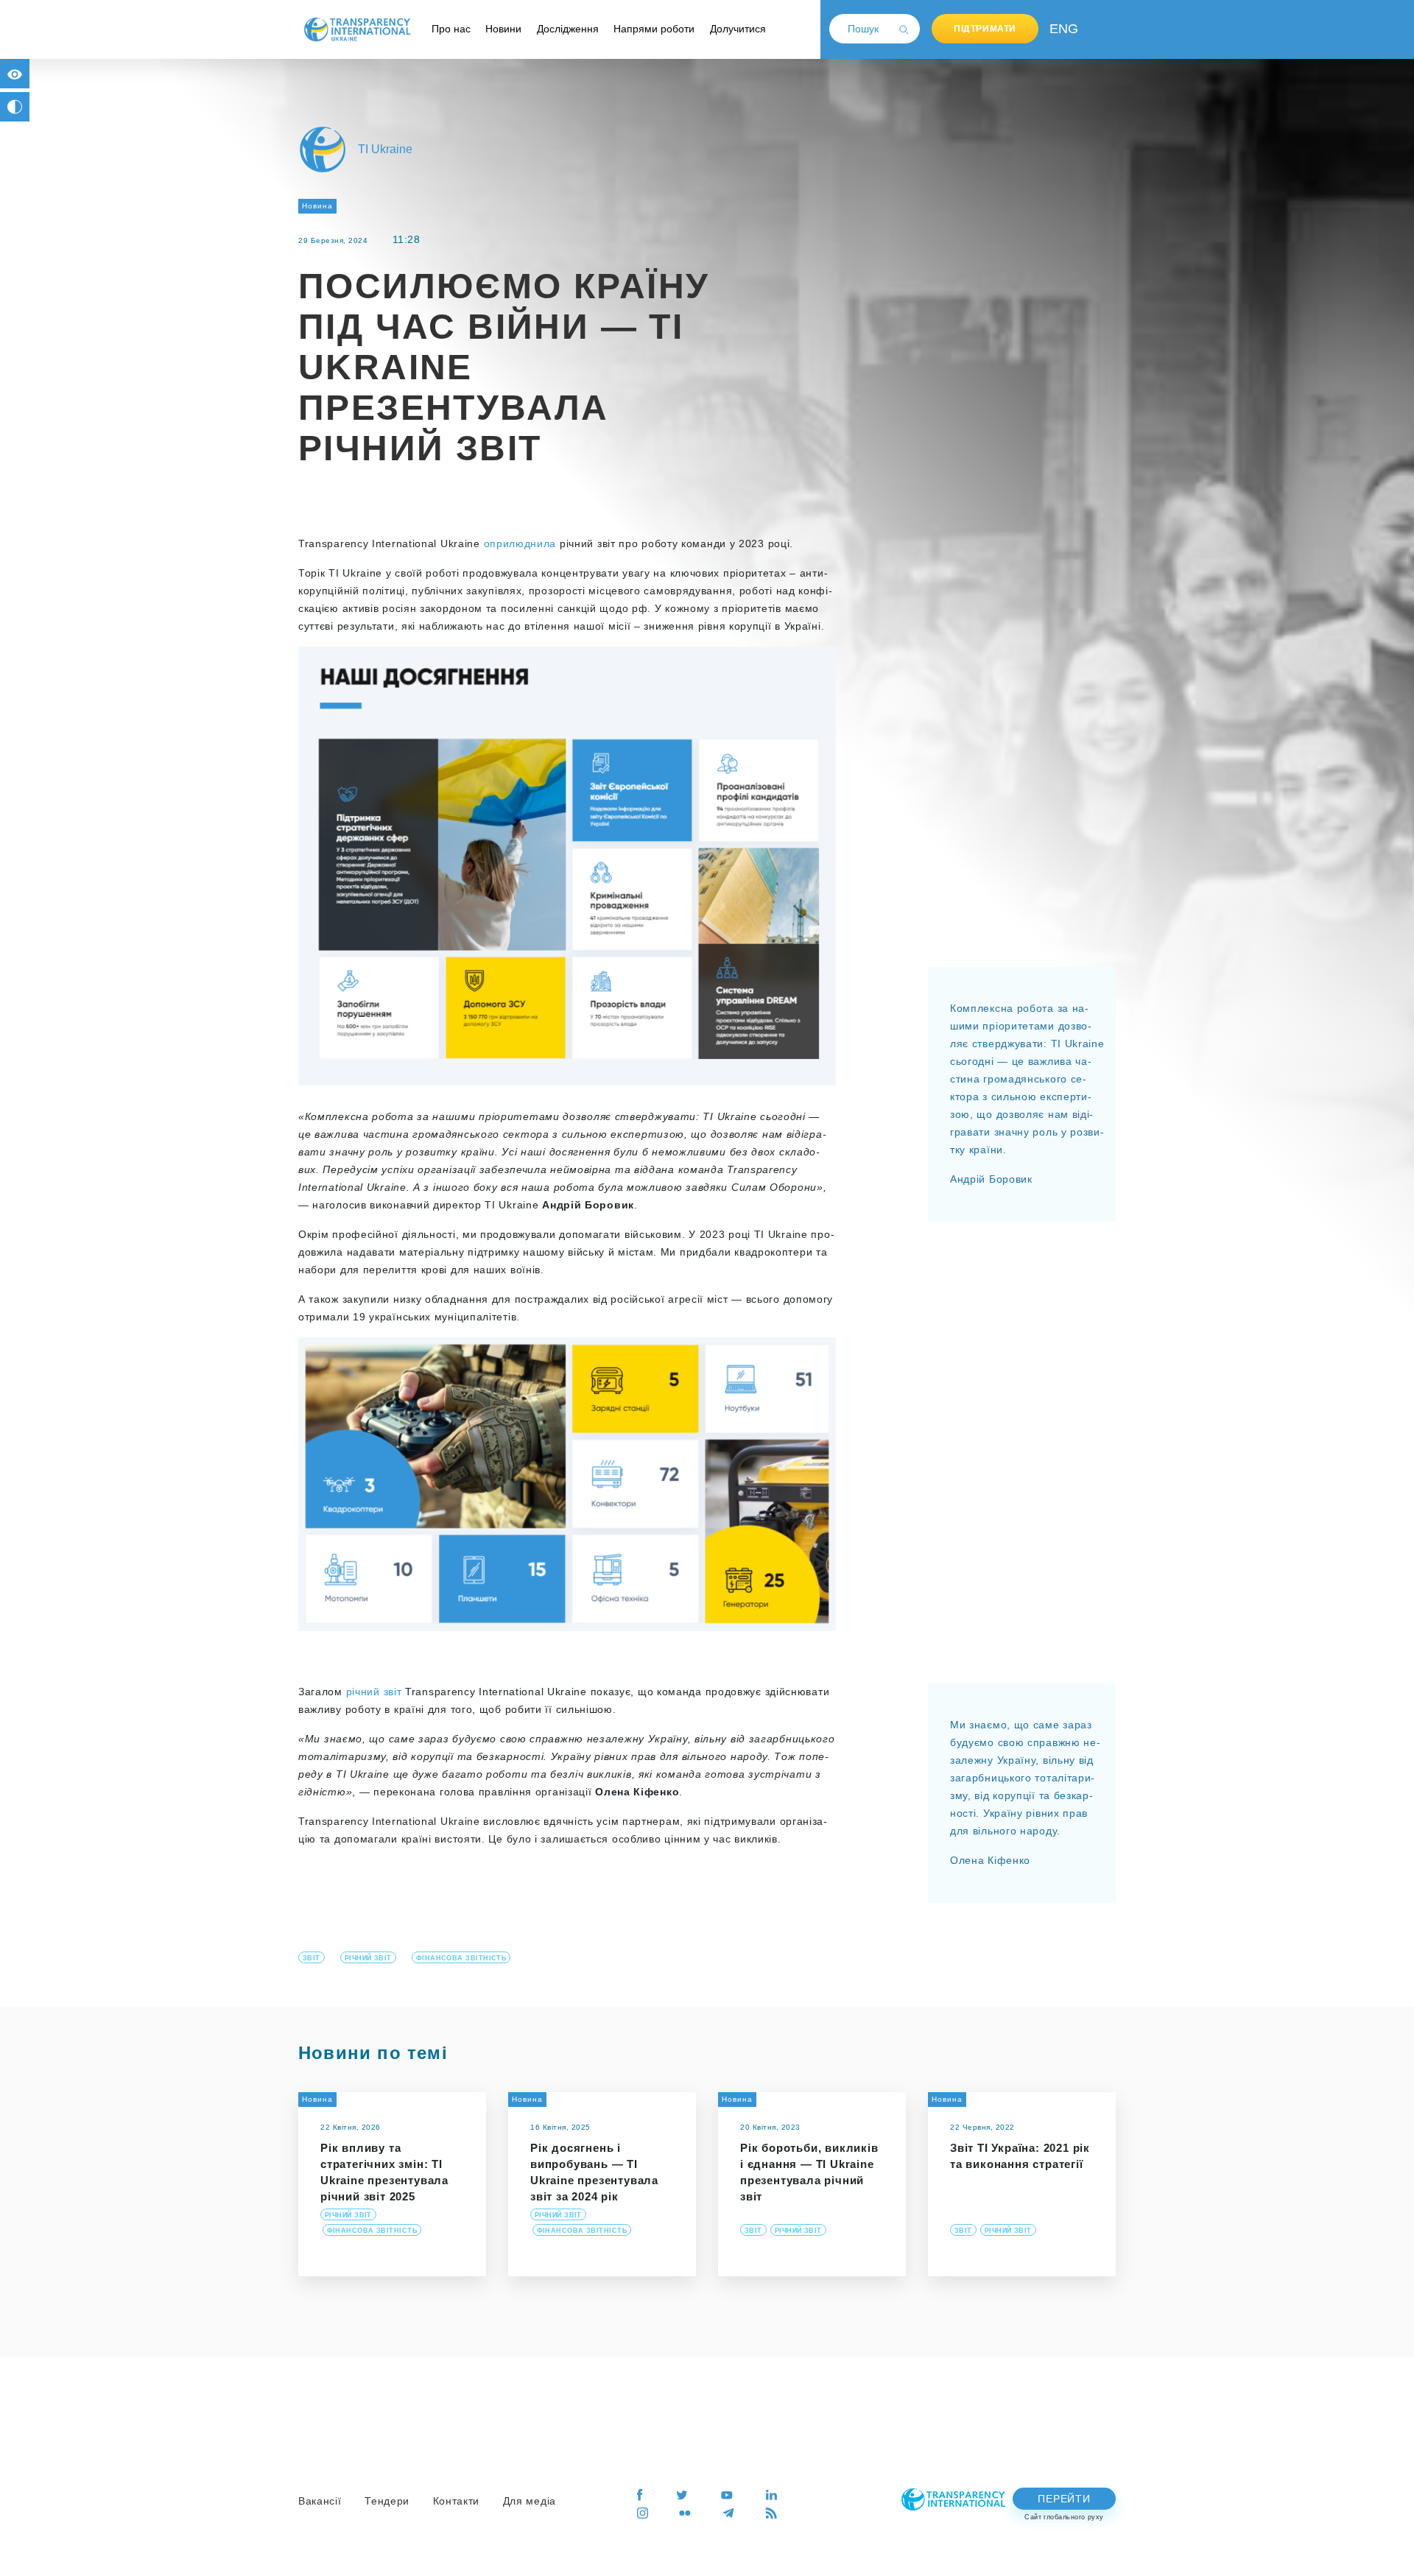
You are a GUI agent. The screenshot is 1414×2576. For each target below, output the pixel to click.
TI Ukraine (385, 149)
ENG (1060, 29)
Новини (503, 29)
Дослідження (568, 29)
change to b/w (15, 107)
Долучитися (738, 29)
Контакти (457, 2501)
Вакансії (320, 2501)
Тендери (387, 2501)
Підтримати (985, 29)
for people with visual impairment (15, 74)
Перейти (1064, 2499)
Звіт (312, 1958)
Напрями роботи (654, 29)
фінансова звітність (461, 1958)
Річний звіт (368, 1958)
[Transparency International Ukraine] (357, 29)
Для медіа (530, 2501)
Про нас (451, 29)
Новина (317, 206)
